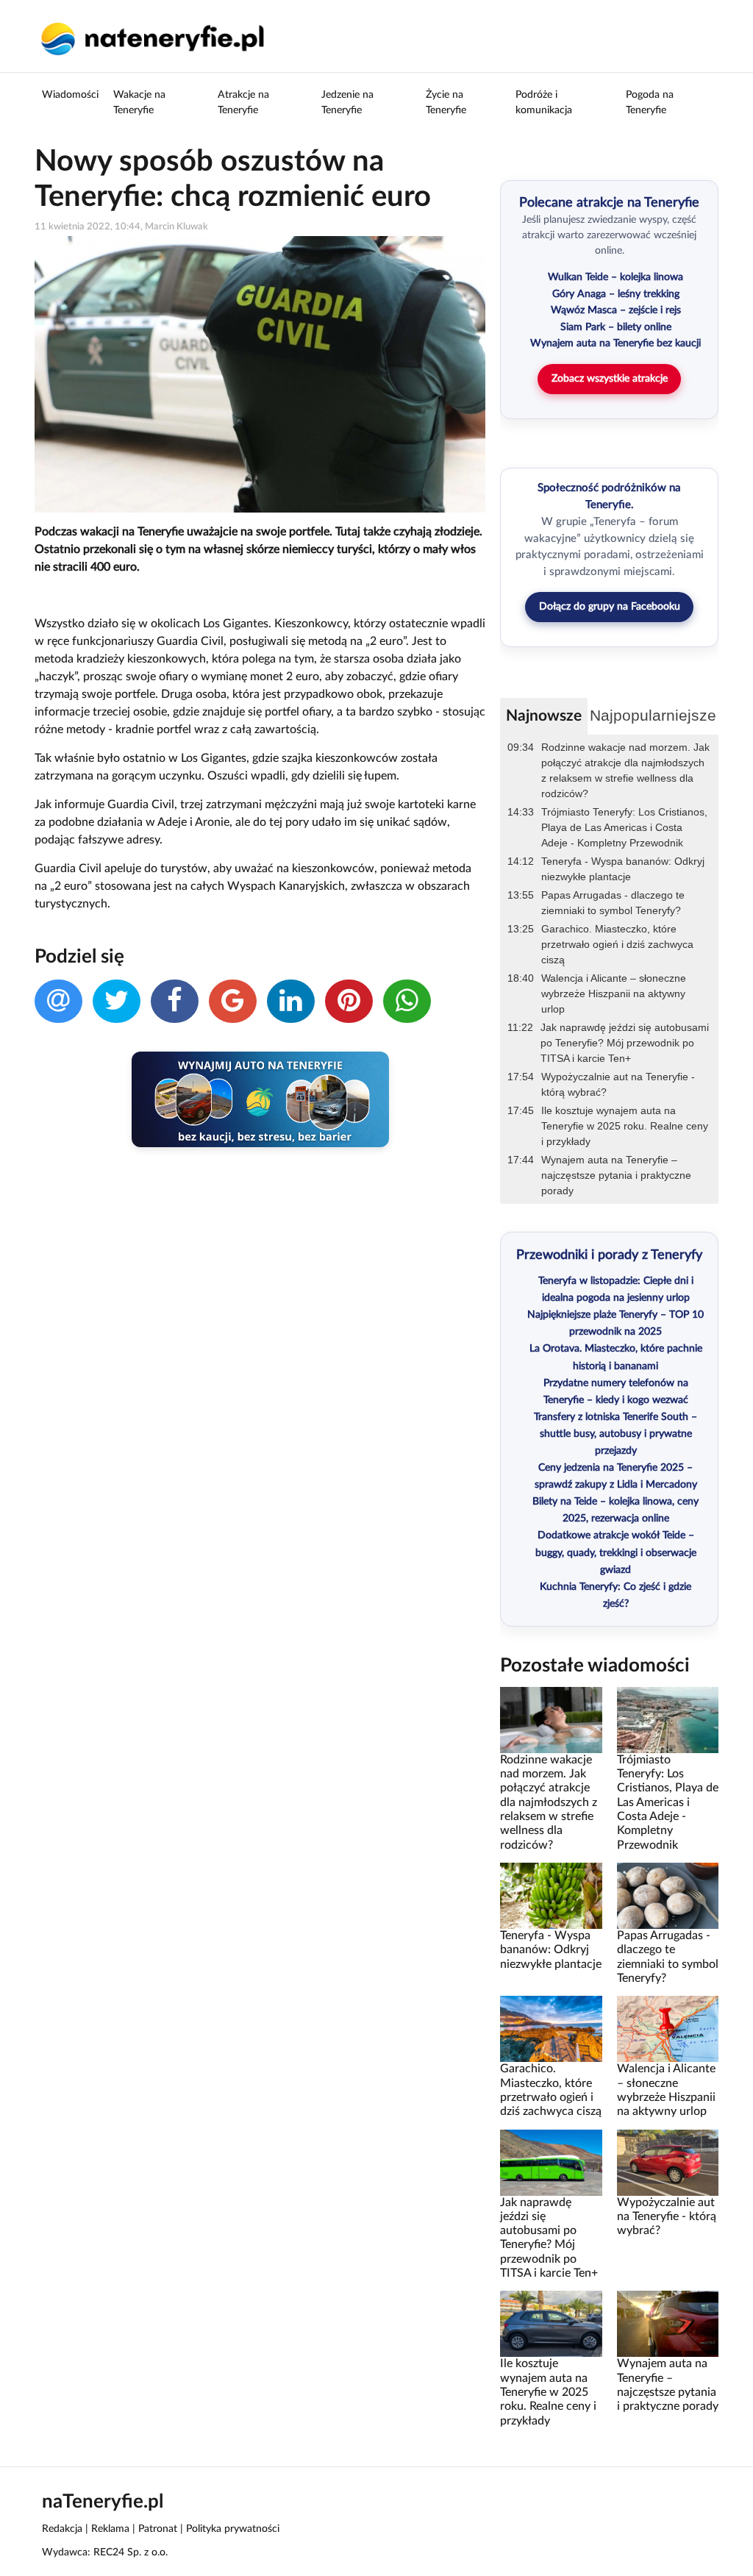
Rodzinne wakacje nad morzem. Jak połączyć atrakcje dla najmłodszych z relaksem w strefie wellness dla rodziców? (625, 770)
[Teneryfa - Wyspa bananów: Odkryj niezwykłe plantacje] (551, 1896)
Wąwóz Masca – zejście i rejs (616, 310)
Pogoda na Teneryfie (650, 103)
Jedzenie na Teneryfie (347, 103)
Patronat (158, 2529)
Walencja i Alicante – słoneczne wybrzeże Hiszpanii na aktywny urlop (614, 993)
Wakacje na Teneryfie (139, 103)
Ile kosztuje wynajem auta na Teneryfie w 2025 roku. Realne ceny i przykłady (625, 1126)
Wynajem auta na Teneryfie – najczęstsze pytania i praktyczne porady (616, 1175)
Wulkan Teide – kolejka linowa (615, 277)
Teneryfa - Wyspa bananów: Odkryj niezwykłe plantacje (623, 869)
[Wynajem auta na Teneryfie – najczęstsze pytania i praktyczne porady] (668, 2324)
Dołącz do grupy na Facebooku (610, 607)
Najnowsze (544, 716)
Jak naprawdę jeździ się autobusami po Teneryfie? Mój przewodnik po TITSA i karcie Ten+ (625, 1043)
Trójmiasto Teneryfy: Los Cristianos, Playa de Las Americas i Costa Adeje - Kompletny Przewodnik (624, 827)
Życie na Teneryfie (446, 103)
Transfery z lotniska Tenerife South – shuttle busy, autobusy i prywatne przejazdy (615, 1434)
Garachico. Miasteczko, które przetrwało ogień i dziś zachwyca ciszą (617, 944)
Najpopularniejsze (653, 715)
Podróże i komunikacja (544, 103)
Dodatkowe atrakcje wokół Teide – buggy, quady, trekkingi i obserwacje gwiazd (616, 1552)
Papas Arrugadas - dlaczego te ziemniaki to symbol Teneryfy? (613, 903)
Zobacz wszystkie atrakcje (610, 379)
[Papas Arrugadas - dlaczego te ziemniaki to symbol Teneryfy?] (668, 1896)
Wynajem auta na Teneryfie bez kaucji (615, 343)
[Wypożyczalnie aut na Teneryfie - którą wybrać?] (668, 2162)
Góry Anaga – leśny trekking (616, 294)
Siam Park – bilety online (616, 327)
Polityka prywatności (233, 2529)
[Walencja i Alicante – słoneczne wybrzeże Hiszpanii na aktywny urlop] (668, 2029)
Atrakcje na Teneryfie (243, 103)
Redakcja (62, 2529)
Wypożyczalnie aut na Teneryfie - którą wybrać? (618, 1084)
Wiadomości (70, 95)
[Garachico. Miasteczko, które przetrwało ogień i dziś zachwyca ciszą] (551, 2029)
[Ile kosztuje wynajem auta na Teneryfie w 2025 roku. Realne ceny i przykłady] (551, 2324)
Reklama (110, 2529)
